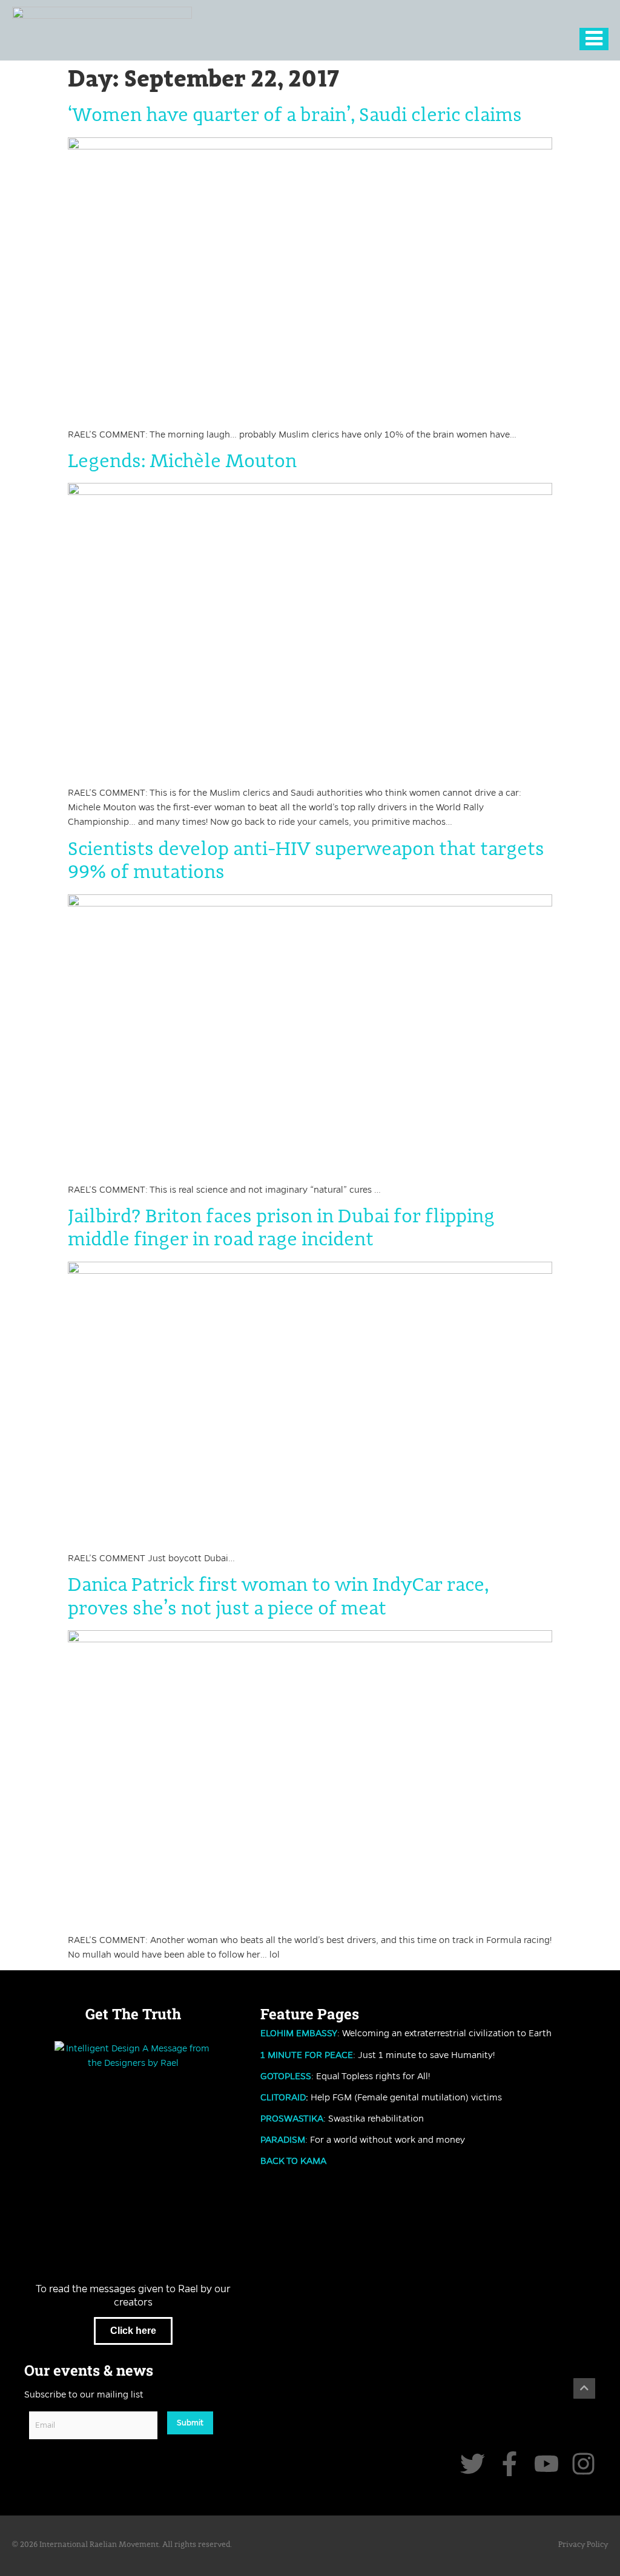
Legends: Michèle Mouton (182, 462)
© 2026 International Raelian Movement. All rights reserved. (122, 2545)
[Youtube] (546, 2464)
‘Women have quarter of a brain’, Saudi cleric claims (295, 116)
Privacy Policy (583, 2545)
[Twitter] (473, 2464)
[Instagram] (583, 2464)
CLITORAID (283, 2097)
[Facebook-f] (510, 2464)
